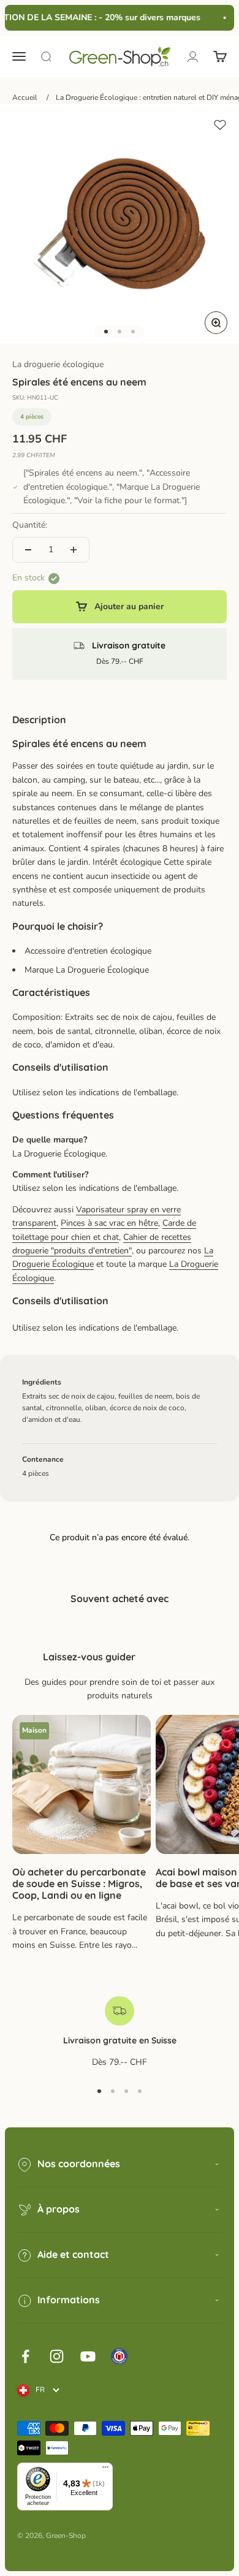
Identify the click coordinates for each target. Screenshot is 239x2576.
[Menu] (105, 2470)
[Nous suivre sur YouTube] (88, 2356)
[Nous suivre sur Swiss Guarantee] (119, 2356)
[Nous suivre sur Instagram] (57, 2356)
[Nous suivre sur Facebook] (25, 2356)
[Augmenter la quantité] (74, 550)
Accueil (25, 97)
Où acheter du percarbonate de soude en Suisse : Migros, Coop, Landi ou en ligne (79, 1883)
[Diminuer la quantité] (28, 550)
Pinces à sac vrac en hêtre (109, 1223)
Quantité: (30, 525)
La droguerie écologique (58, 364)
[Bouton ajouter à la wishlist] (220, 125)
